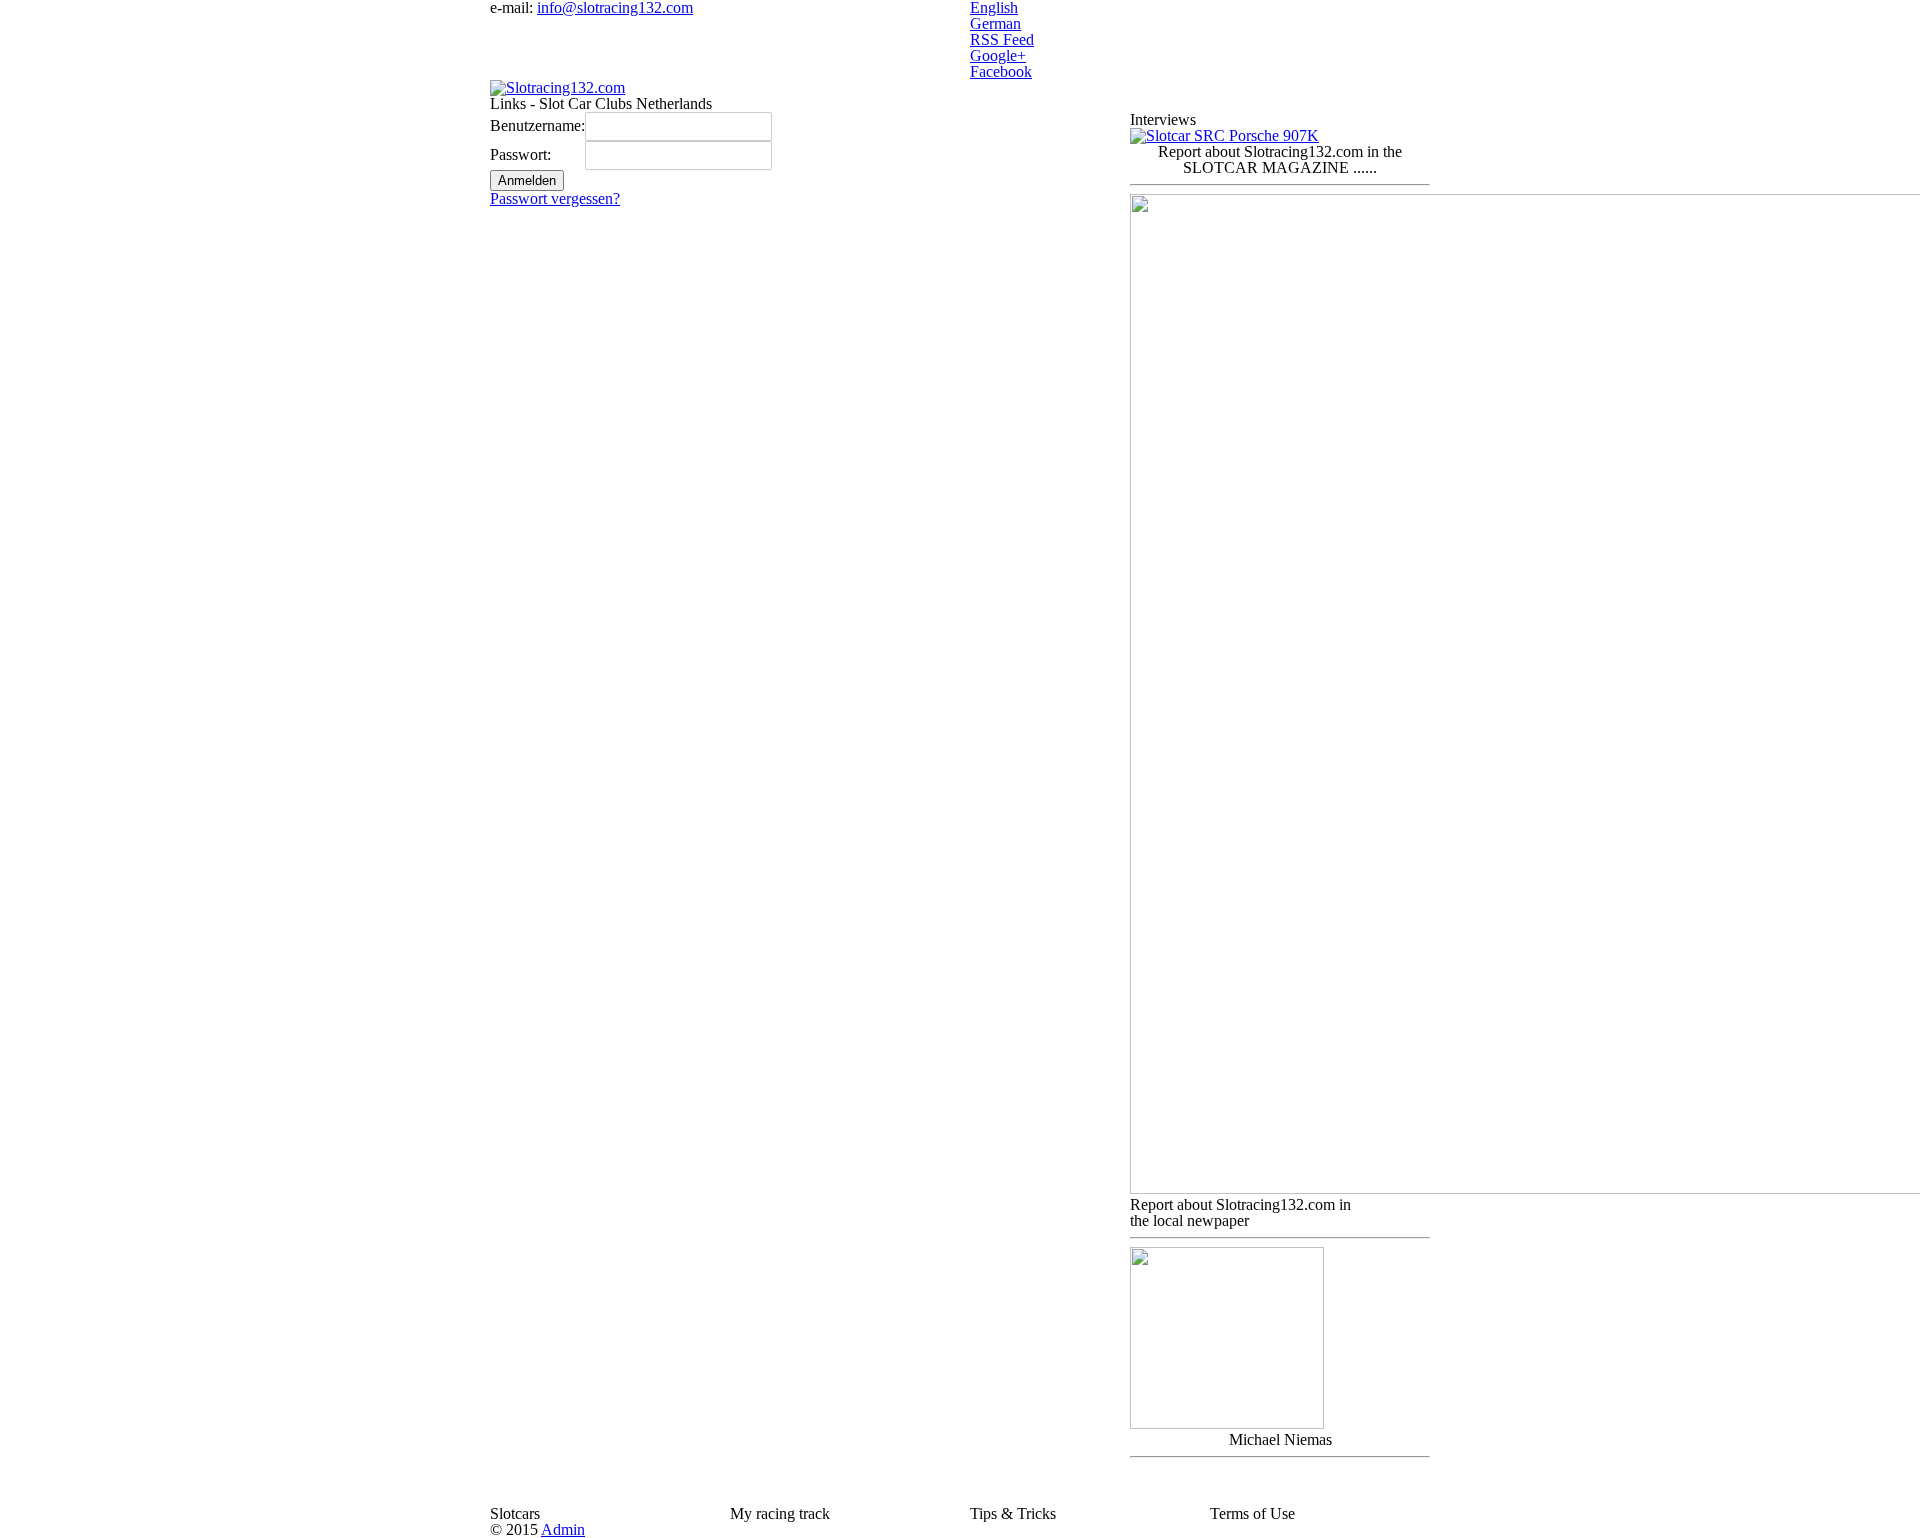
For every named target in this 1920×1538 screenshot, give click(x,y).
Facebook (1001, 71)
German (995, 23)
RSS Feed (1002, 39)
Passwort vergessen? (555, 198)
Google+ (998, 55)
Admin (563, 1529)
